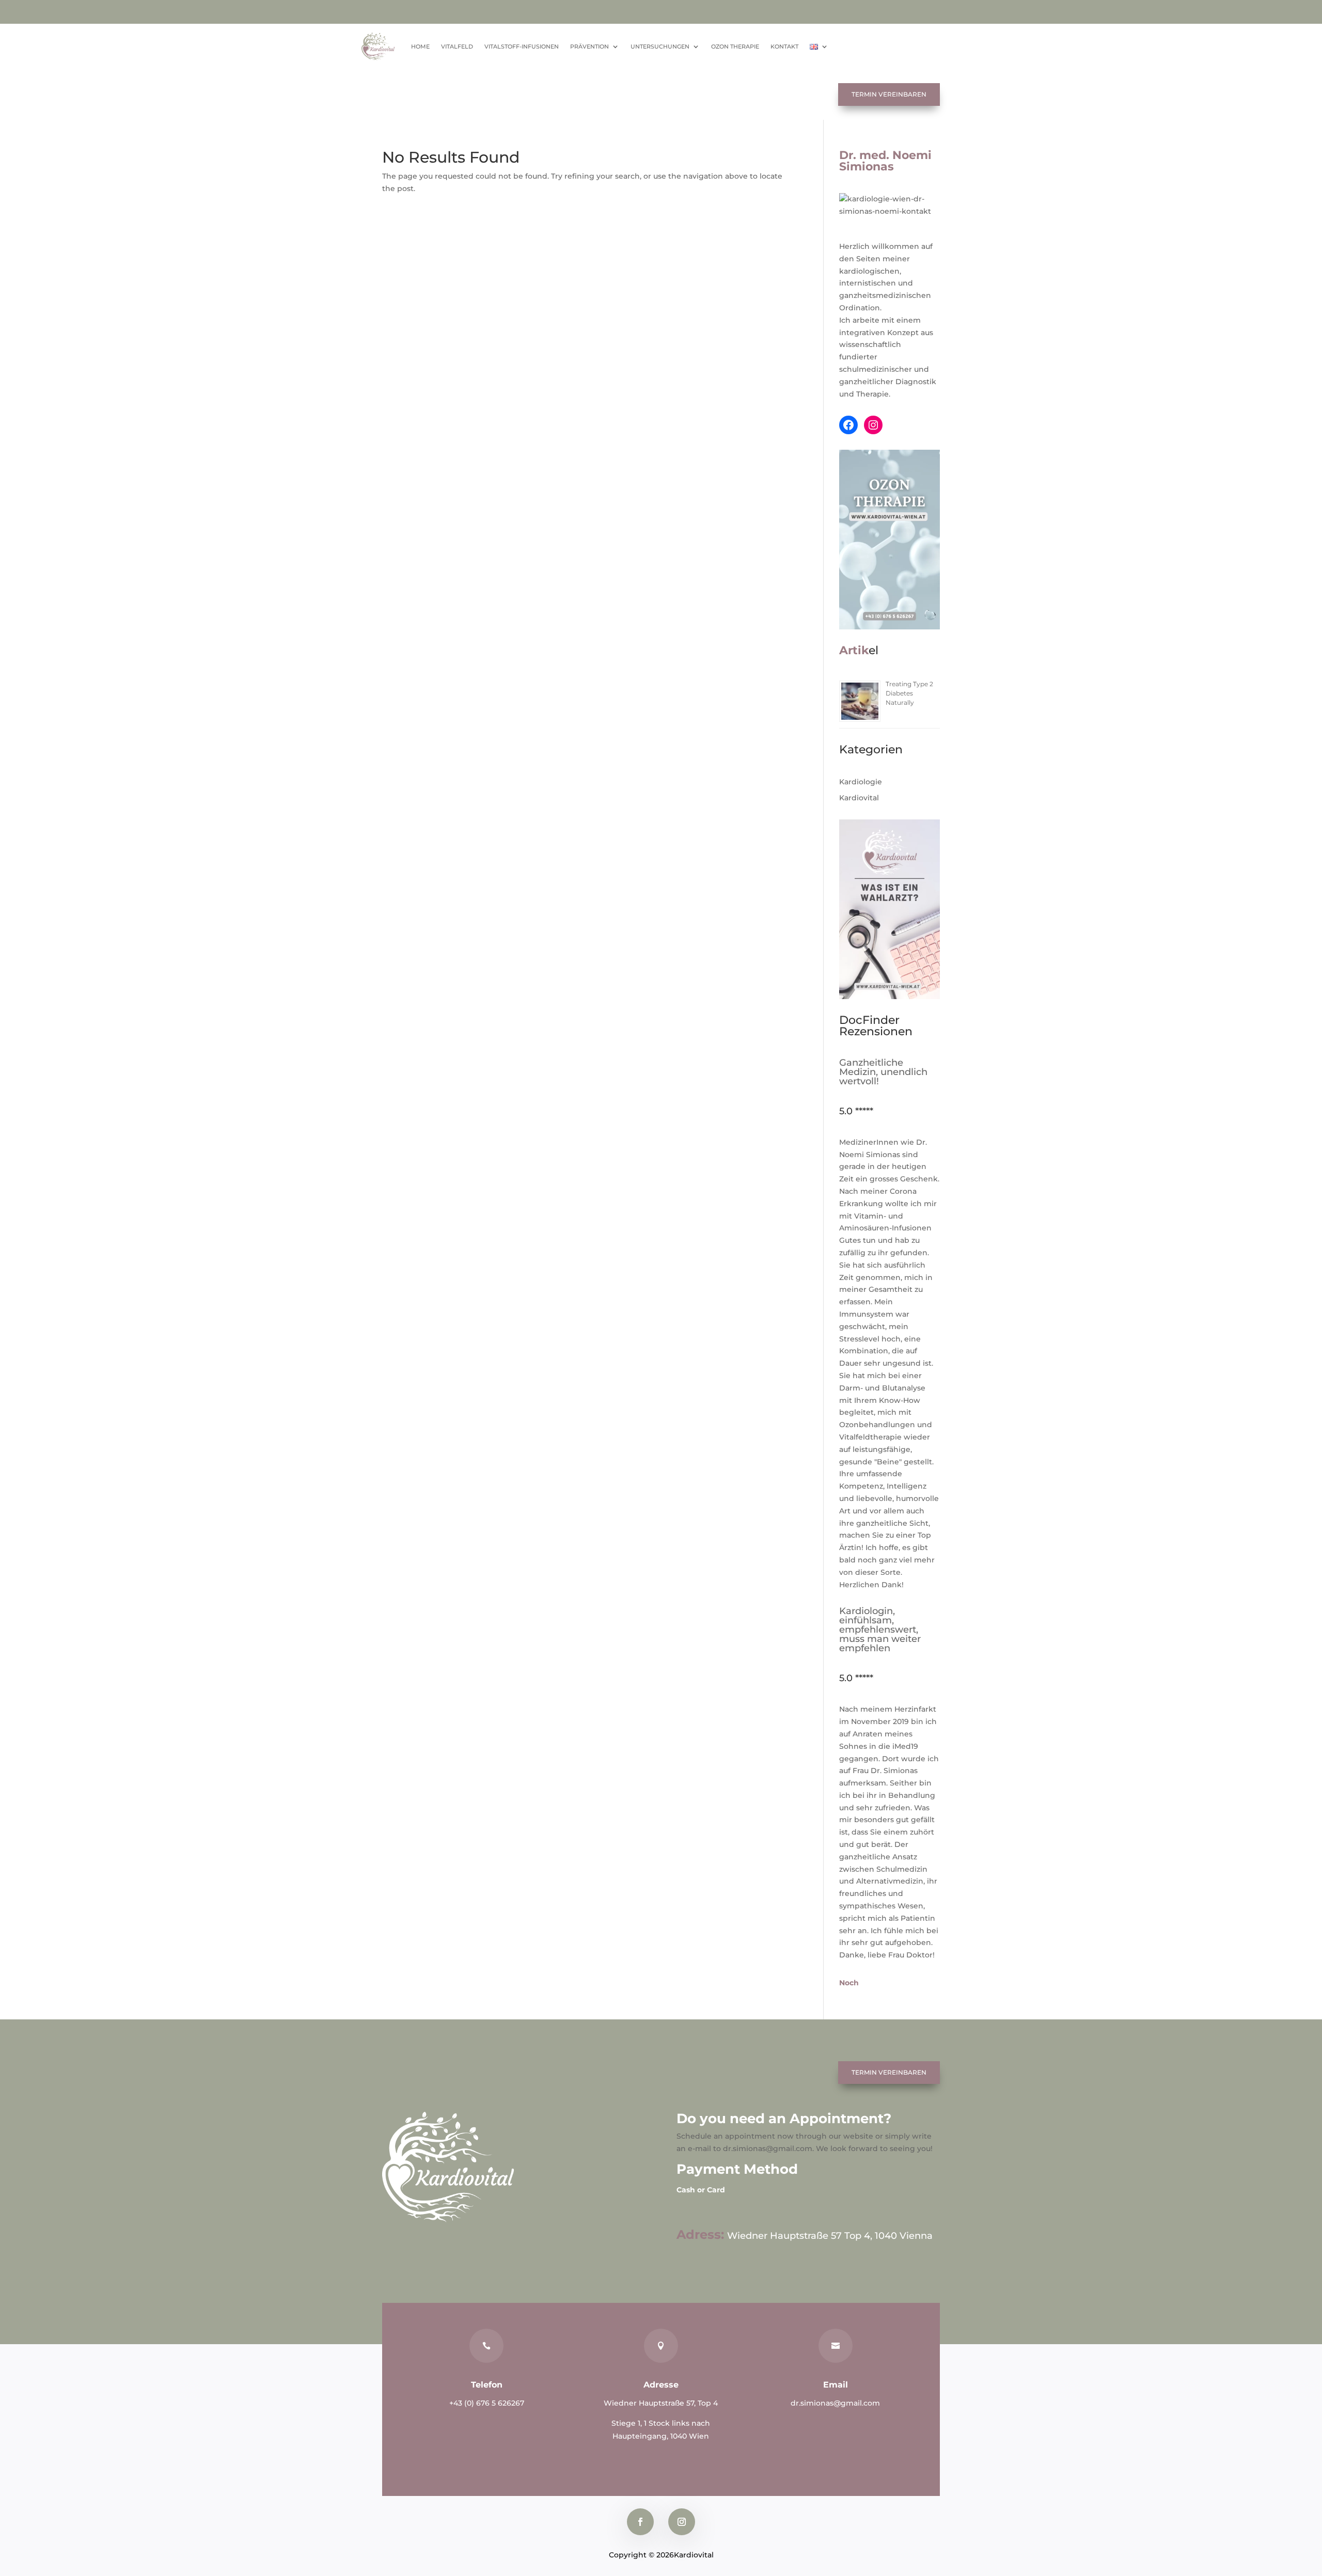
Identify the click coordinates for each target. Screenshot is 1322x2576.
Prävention (589, 46)
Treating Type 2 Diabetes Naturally (909, 693)
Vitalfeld (457, 46)
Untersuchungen (660, 46)
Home (420, 46)
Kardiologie (861, 782)
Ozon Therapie (735, 46)
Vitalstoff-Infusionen (522, 46)
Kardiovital (859, 798)
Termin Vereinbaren (889, 94)
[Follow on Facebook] (640, 2522)
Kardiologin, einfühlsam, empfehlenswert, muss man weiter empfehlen (880, 1630)
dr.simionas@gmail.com (835, 2403)
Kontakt (784, 46)
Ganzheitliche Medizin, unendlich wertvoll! (883, 1072)
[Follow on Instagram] (682, 2522)
